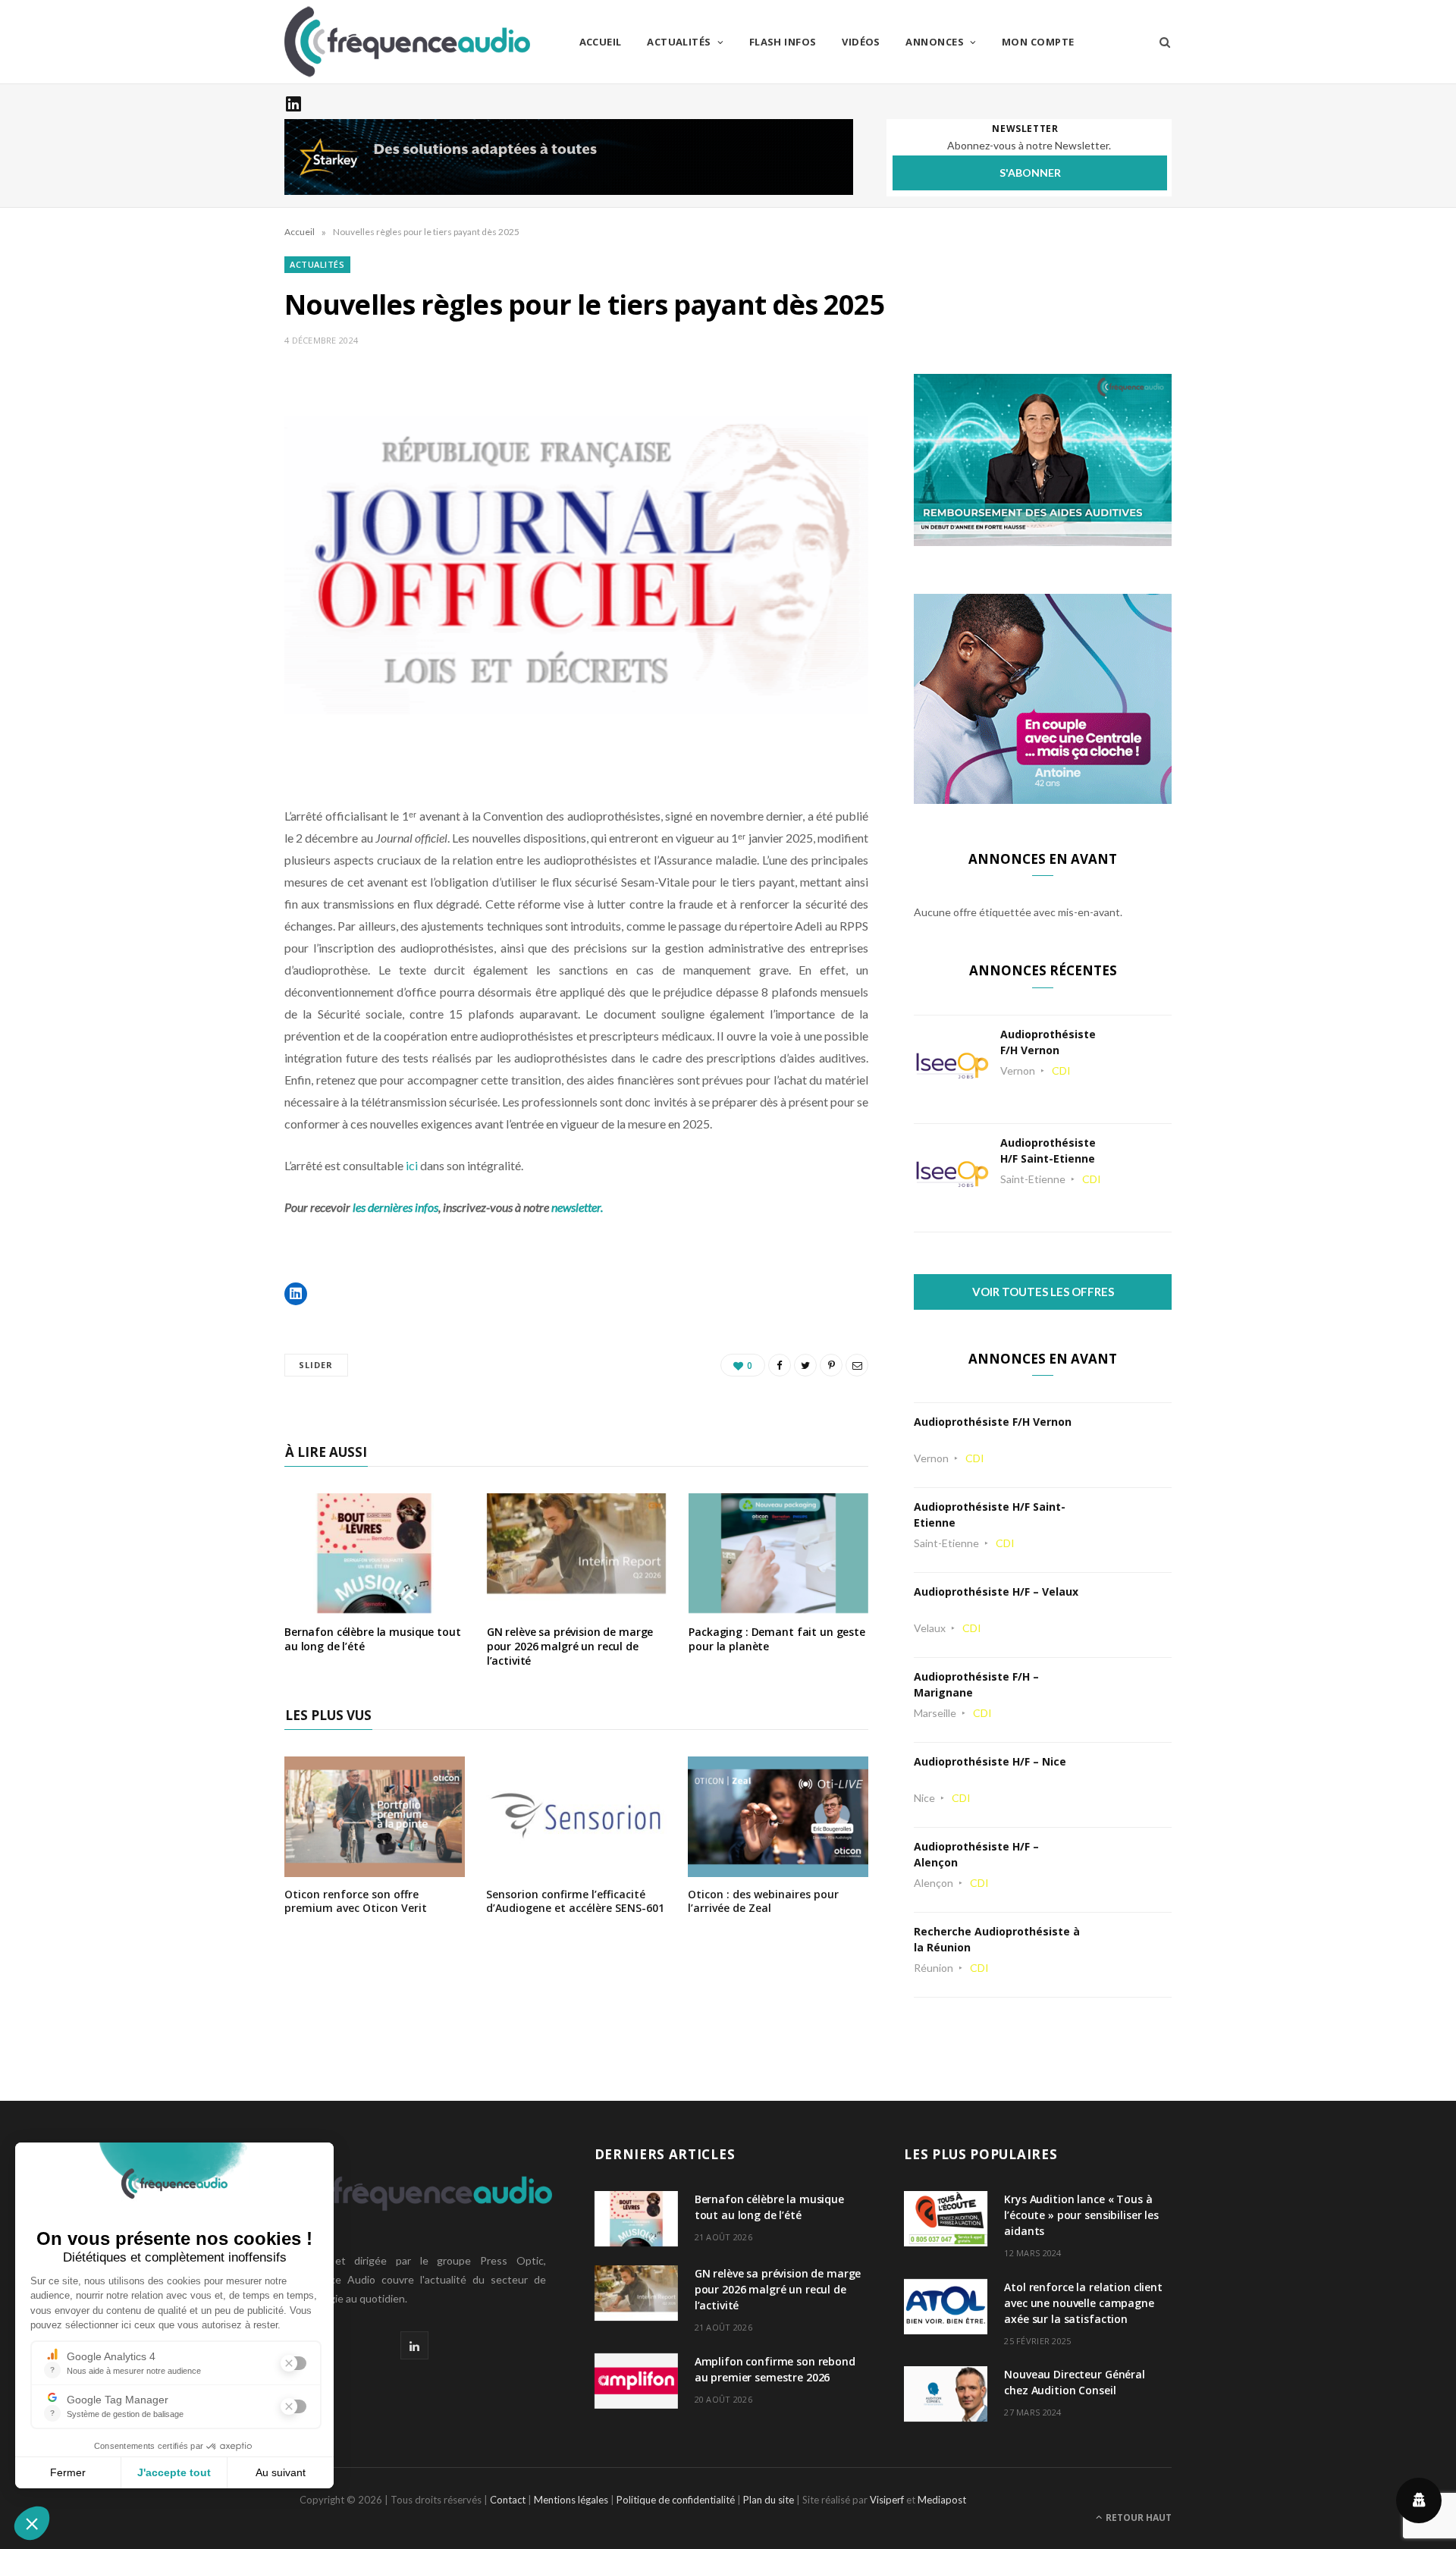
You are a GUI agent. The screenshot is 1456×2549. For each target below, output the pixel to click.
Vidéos (861, 42)
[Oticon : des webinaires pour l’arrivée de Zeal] (778, 1867)
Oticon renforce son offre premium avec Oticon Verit (356, 1901)
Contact (508, 2500)
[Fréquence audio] (407, 42)
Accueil (601, 42)
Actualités (679, 42)
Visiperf (887, 2500)
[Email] (857, 1365)
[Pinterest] (831, 1365)
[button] (296, 1294)
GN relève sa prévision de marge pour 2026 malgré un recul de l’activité (570, 1646)
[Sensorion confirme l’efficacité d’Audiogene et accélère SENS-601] (576, 1867)
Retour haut (1137, 2518)
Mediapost (942, 2500)
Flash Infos (783, 42)
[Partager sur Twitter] (805, 1365)
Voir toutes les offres (1043, 1292)
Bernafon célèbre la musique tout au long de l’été (373, 1639)
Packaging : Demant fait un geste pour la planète (777, 1639)
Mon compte (1038, 42)
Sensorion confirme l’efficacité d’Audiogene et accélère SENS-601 (575, 1901)
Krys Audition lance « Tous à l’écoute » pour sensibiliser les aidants (1081, 2215)
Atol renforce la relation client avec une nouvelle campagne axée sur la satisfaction (1083, 2303)
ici (411, 1165)
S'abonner (1030, 173)
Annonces (935, 42)
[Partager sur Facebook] (780, 1365)
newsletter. (577, 1207)
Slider (316, 1365)
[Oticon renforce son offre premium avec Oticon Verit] (375, 1867)
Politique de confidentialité (676, 2500)
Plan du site (769, 2500)
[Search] (1160, 42)
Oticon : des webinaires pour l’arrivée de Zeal (763, 1901)
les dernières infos (395, 1207)
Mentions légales (571, 2500)
